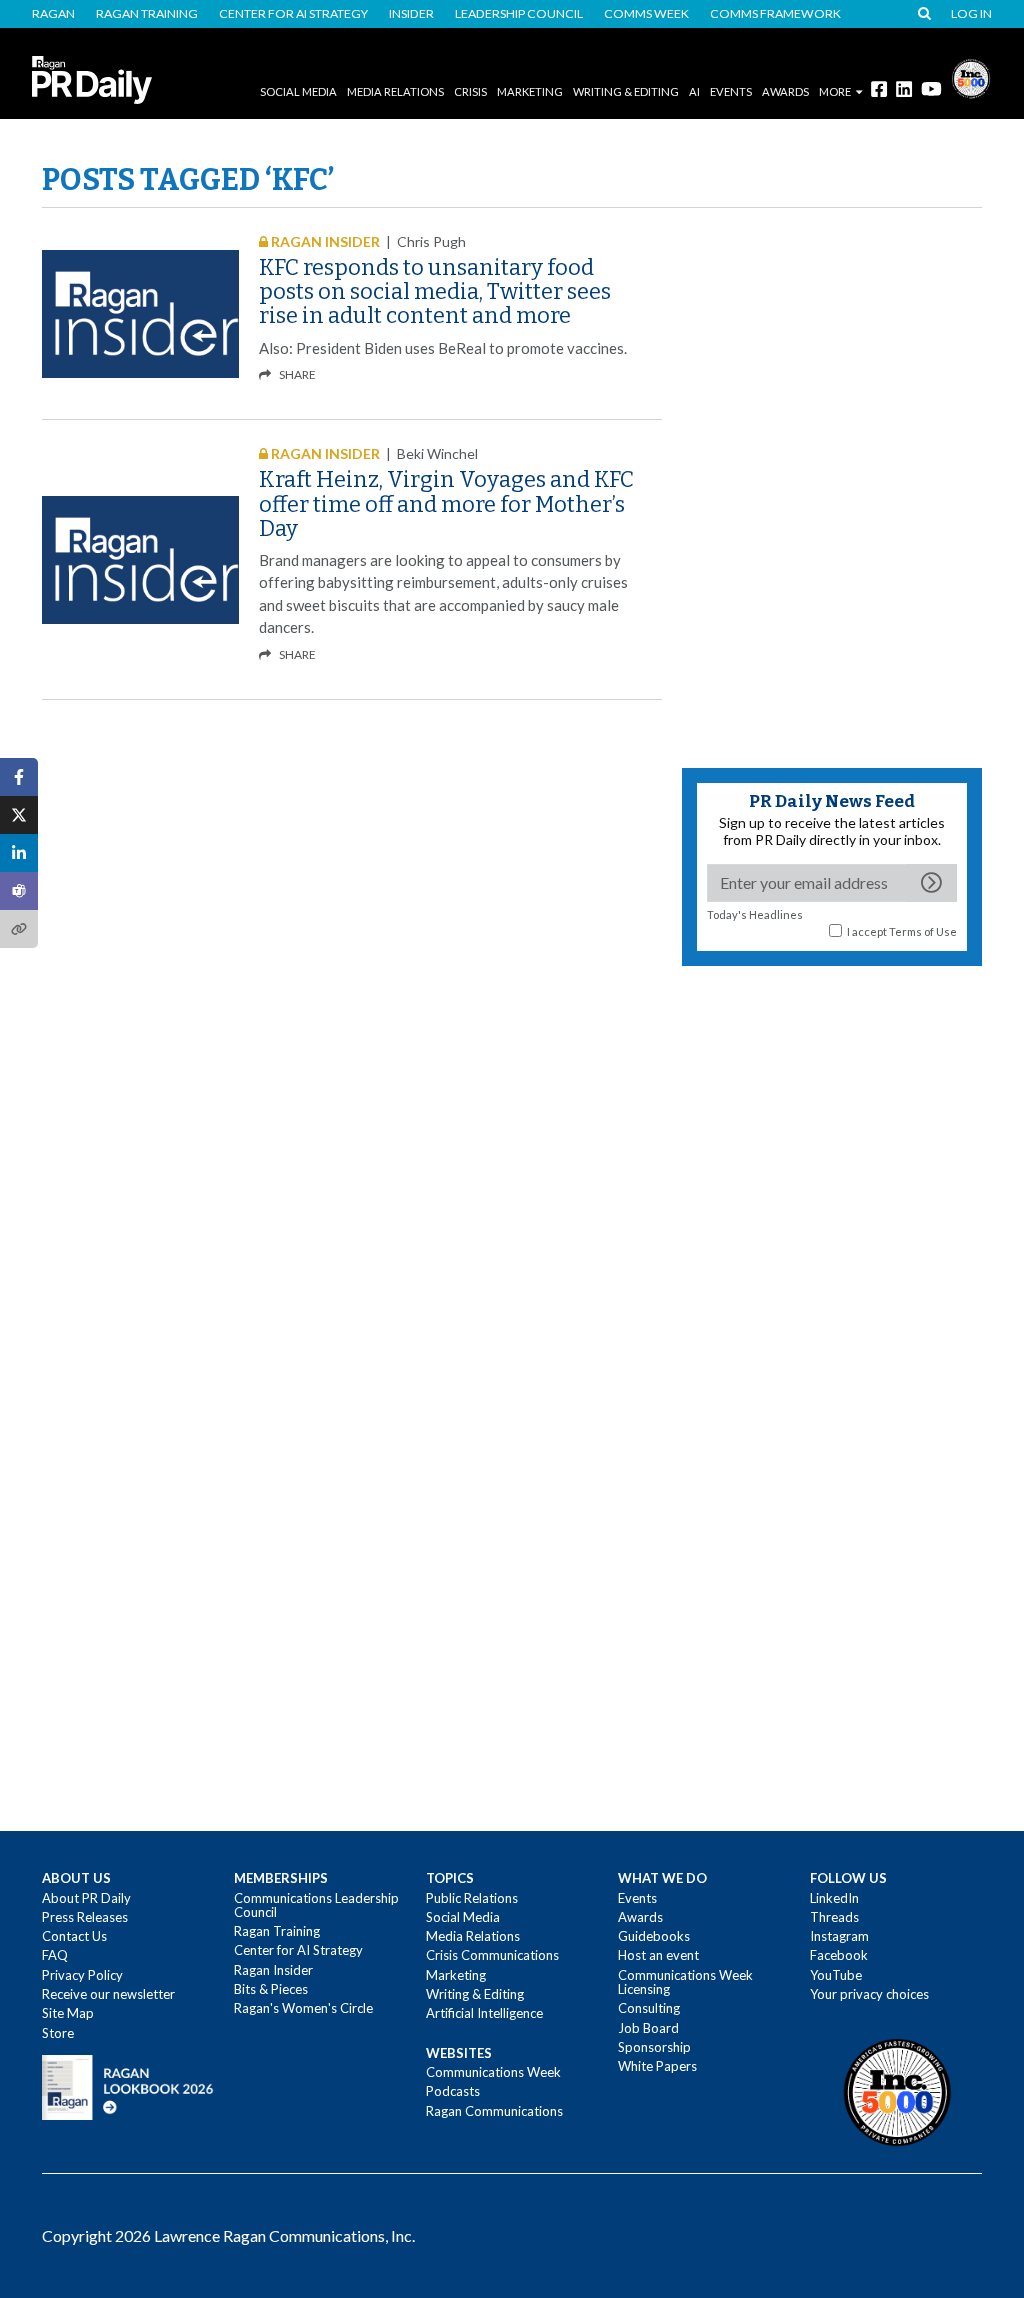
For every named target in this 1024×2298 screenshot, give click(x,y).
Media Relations (395, 91)
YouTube (836, 1975)
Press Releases (85, 1917)
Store (58, 2033)
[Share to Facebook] (19, 777)
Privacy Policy (82, 1975)
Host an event (658, 1955)
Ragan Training (147, 14)
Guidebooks (654, 1936)
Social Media (298, 91)
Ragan (53, 14)
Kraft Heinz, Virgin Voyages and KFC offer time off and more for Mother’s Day (446, 503)
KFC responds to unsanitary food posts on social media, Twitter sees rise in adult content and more (435, 291)
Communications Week (493, 2072)
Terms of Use (923, 931)
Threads (834, 1917)
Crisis (470, 91)
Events (637, 1898)
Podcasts (453, 2091)
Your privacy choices (869, 1994)
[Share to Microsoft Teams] (19, 891)
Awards (640, 1917)
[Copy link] (19, 929)
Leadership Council (519, 14)
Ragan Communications (494, 2111)
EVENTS (731, 91)
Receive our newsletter (108, 1994)
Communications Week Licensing (685, 1982)
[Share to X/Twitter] (19, 815)
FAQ (55, 1955)
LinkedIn (834, 1898)
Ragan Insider (273, 1970)
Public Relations (472, 1898)
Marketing (530, 91)
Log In (971, 14)
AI (694, 91)
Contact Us (74, 1936)
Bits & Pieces (271, 1989)
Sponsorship (654, 2047)
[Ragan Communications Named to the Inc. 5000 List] (971, 76)
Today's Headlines (755, 914)
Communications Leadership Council (316, 1905)
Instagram (839, 1936)
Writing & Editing (626, 91)
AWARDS (785, 91)
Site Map (68, 2013)
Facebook (839, 1955)
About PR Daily (86, 1898)
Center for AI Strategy (293, 14)
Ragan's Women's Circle (303, 2008)
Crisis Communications (492, 1955)
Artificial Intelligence (484, 2013)
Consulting (649, 2008)
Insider (411, 14)
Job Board (648, 2028)
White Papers (657, 2066)
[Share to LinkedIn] (19, 853)
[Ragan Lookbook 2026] (128, 2086)
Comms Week (646, 14)
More (835, 91)
